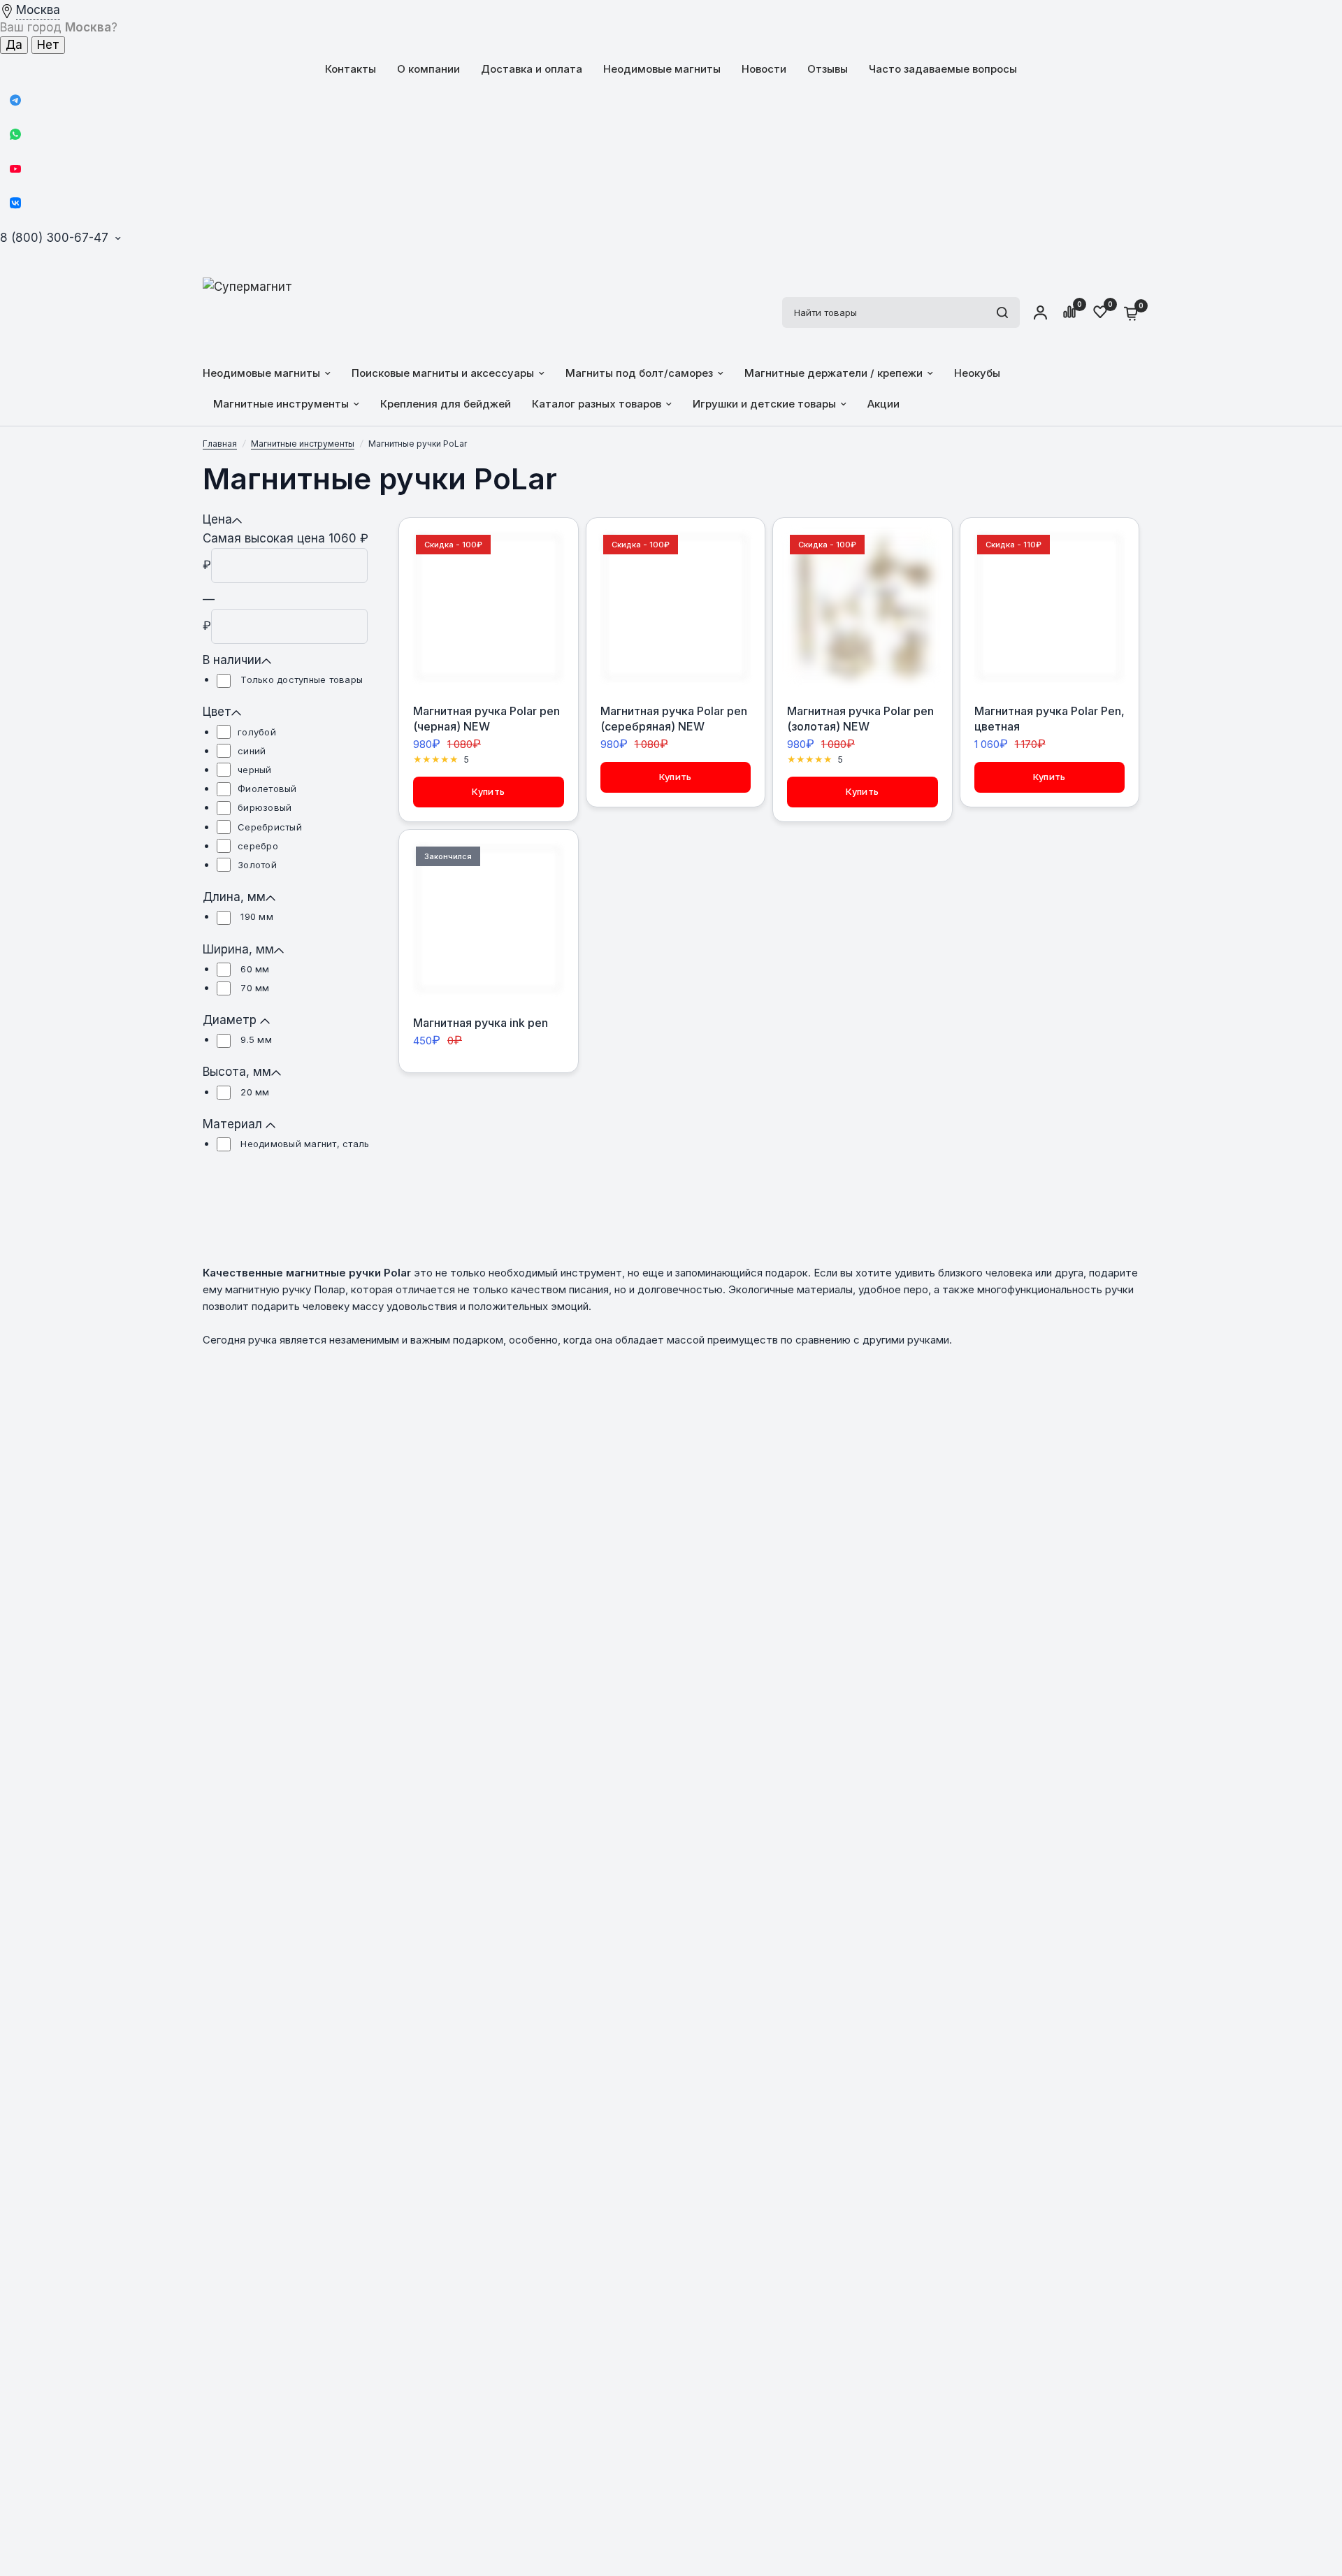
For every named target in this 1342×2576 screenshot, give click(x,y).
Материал (234, 1124)
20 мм (254, 1092)
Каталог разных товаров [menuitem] (597, 404)
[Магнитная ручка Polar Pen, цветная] (1050, 607)
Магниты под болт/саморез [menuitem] (639, 373)
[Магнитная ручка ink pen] (489, 919)
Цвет (217, 712)
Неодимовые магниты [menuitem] (261, 373)
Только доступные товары (300, 679)
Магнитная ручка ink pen (481, 1023)
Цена (217, 519)
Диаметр (231, 1020)
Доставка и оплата (532, 69)
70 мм (254, 988)
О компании (428, 69)
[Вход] (1040, 312)
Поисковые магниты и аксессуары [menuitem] (443, 373)
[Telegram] (15, 100)
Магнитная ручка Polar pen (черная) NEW (486, 719)
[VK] (15, 203)
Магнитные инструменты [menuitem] (281, 404)
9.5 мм (255, 1039)
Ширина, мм (238, 949)
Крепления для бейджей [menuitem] (446, 404)
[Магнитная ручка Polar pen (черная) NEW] (489, 607)
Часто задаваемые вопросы (943, 69)
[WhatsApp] (15, 134)
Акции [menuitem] (883, 404)
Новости (764, 69)
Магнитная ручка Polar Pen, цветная (1049, 719)
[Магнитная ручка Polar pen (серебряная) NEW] (676, 607)
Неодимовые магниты (662, 69)
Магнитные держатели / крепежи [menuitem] (834, 373)
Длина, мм (234, 897)
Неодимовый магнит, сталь (304, 1144)
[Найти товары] (1002, 312)
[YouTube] (15, 168)
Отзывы (828, 69)
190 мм (255, 916)
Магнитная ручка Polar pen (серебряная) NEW (674, 719)
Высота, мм (237, 1072)
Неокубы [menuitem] (977, 373)
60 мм (254, 969)
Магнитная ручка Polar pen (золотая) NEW (860, 719)
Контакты (351, 69)
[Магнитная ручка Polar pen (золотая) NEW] (863, 607)
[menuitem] (351, 69)
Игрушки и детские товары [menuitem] (764, 404)
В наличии (232, 660)
